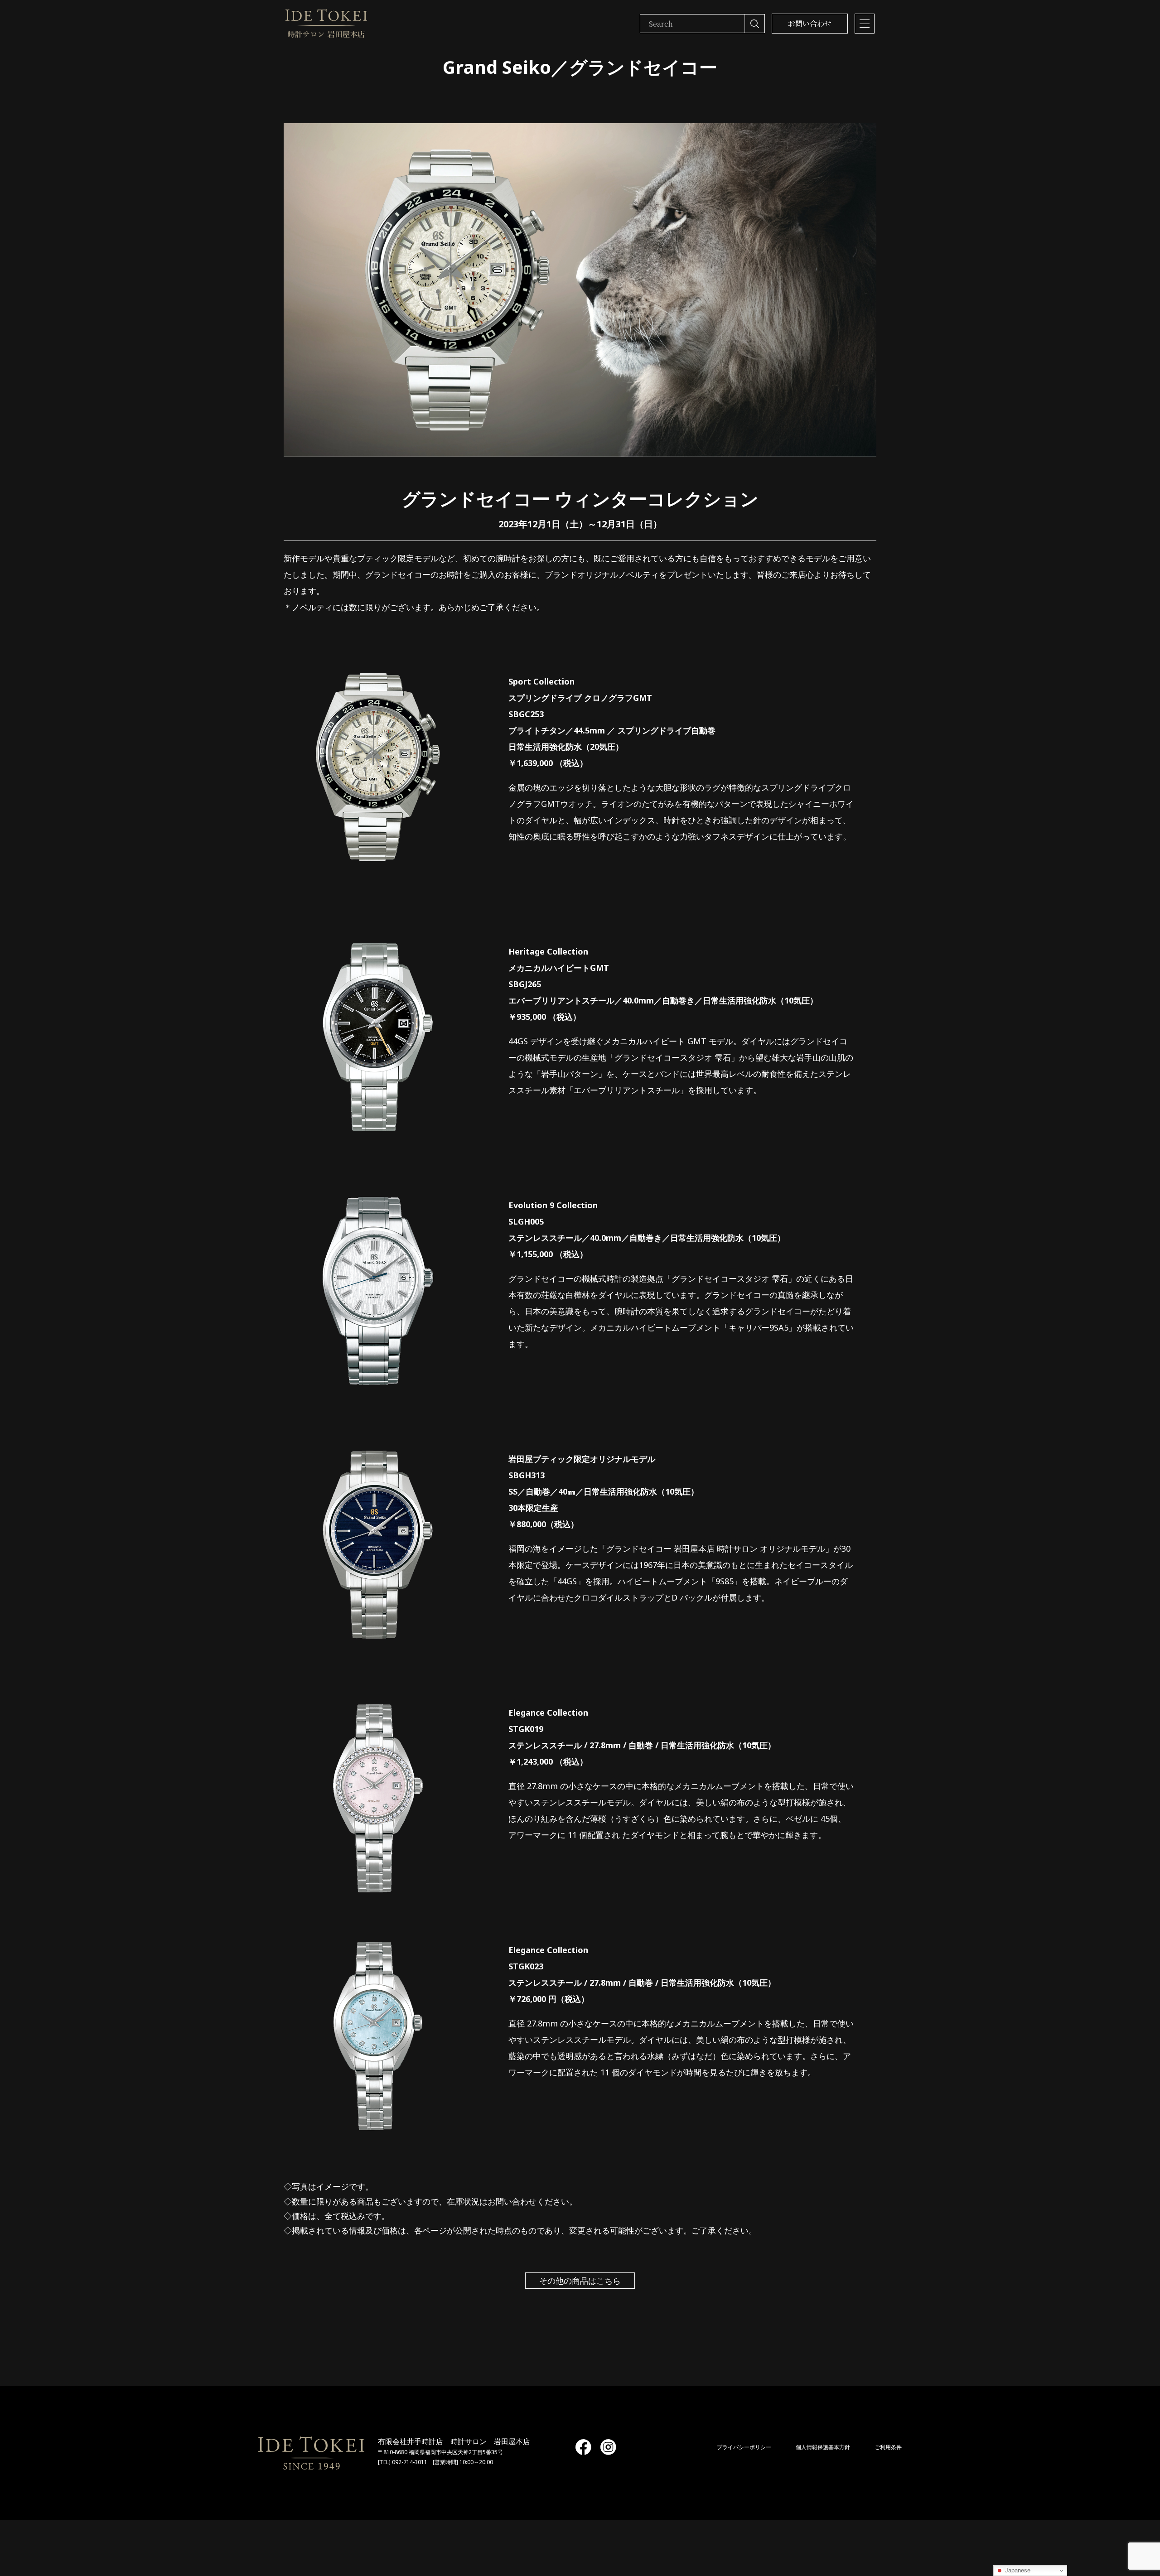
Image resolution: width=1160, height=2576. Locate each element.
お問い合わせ (810, 23)
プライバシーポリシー (744, 2447)
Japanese (1017, 2570)
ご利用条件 (888, 2447)
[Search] (754, 24)
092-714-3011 (410, 2462)
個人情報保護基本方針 (823, 2447)
